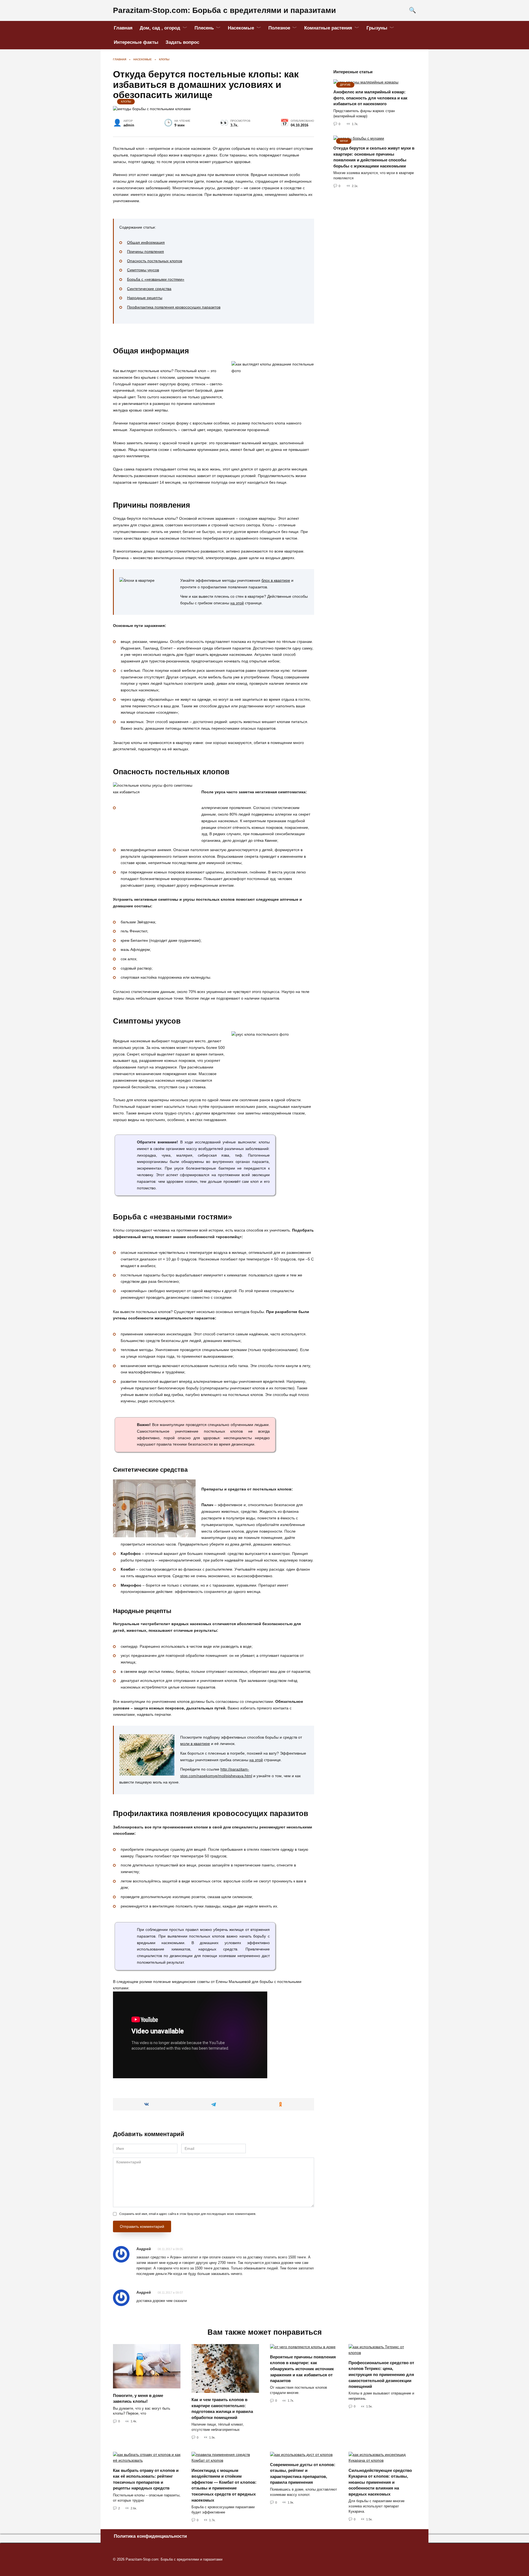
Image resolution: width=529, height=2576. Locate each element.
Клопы (126, 102)
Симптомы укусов (143, 270)
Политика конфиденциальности (150, 2536)
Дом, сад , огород (160, 28)
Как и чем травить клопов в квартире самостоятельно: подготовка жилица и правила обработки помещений (222, 2409)
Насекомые (241, 28)
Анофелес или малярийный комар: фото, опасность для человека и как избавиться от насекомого (370, 98)
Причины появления (145, 251)
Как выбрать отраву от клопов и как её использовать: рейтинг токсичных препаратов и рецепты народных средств (146, 2479)
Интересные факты (136, 42)
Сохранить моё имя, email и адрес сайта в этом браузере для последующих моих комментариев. (188, 2214)
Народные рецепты (145, 298)
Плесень (204, 28)
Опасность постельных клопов (155, 261)
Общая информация (146, 242)
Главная (123, 28)
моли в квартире (195, 1744)
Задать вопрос (182, 42)
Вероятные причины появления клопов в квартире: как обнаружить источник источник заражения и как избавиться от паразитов (303, 2368)
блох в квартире (276, 580)
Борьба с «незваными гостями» (156, 279)
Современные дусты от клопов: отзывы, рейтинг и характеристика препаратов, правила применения (303, 2473)
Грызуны (377, 28)
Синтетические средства (149, 289)
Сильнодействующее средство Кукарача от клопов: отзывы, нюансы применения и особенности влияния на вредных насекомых (380, 2482)
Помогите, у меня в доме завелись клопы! (138, 2398)
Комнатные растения (328, 28)
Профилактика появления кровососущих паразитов (174, 307)
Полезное (279, 28)
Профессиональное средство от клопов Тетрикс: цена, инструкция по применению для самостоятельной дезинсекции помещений (381, 2374)
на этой (237, 603)
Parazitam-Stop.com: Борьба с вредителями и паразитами (224, 10)
